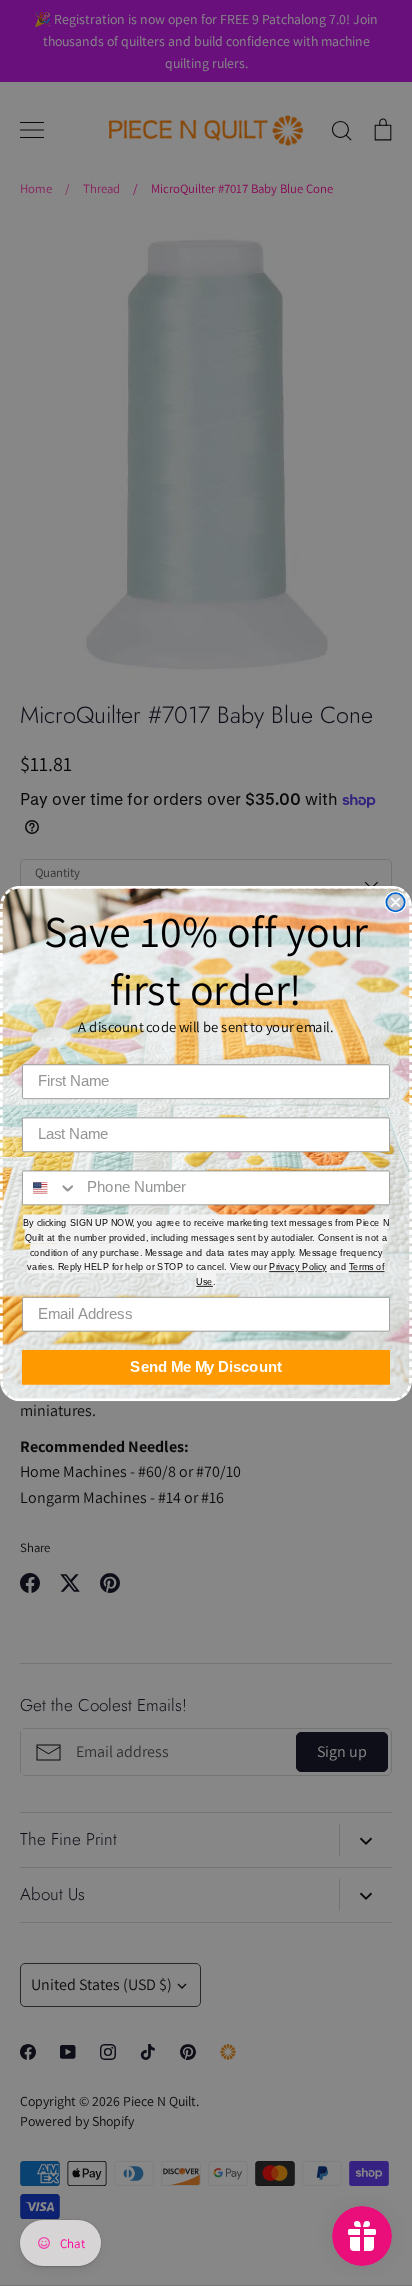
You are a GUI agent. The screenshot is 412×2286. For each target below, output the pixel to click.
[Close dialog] (395, 902)
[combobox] (50, 1187)
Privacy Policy (298, 1267)
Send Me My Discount (205, 1367)
